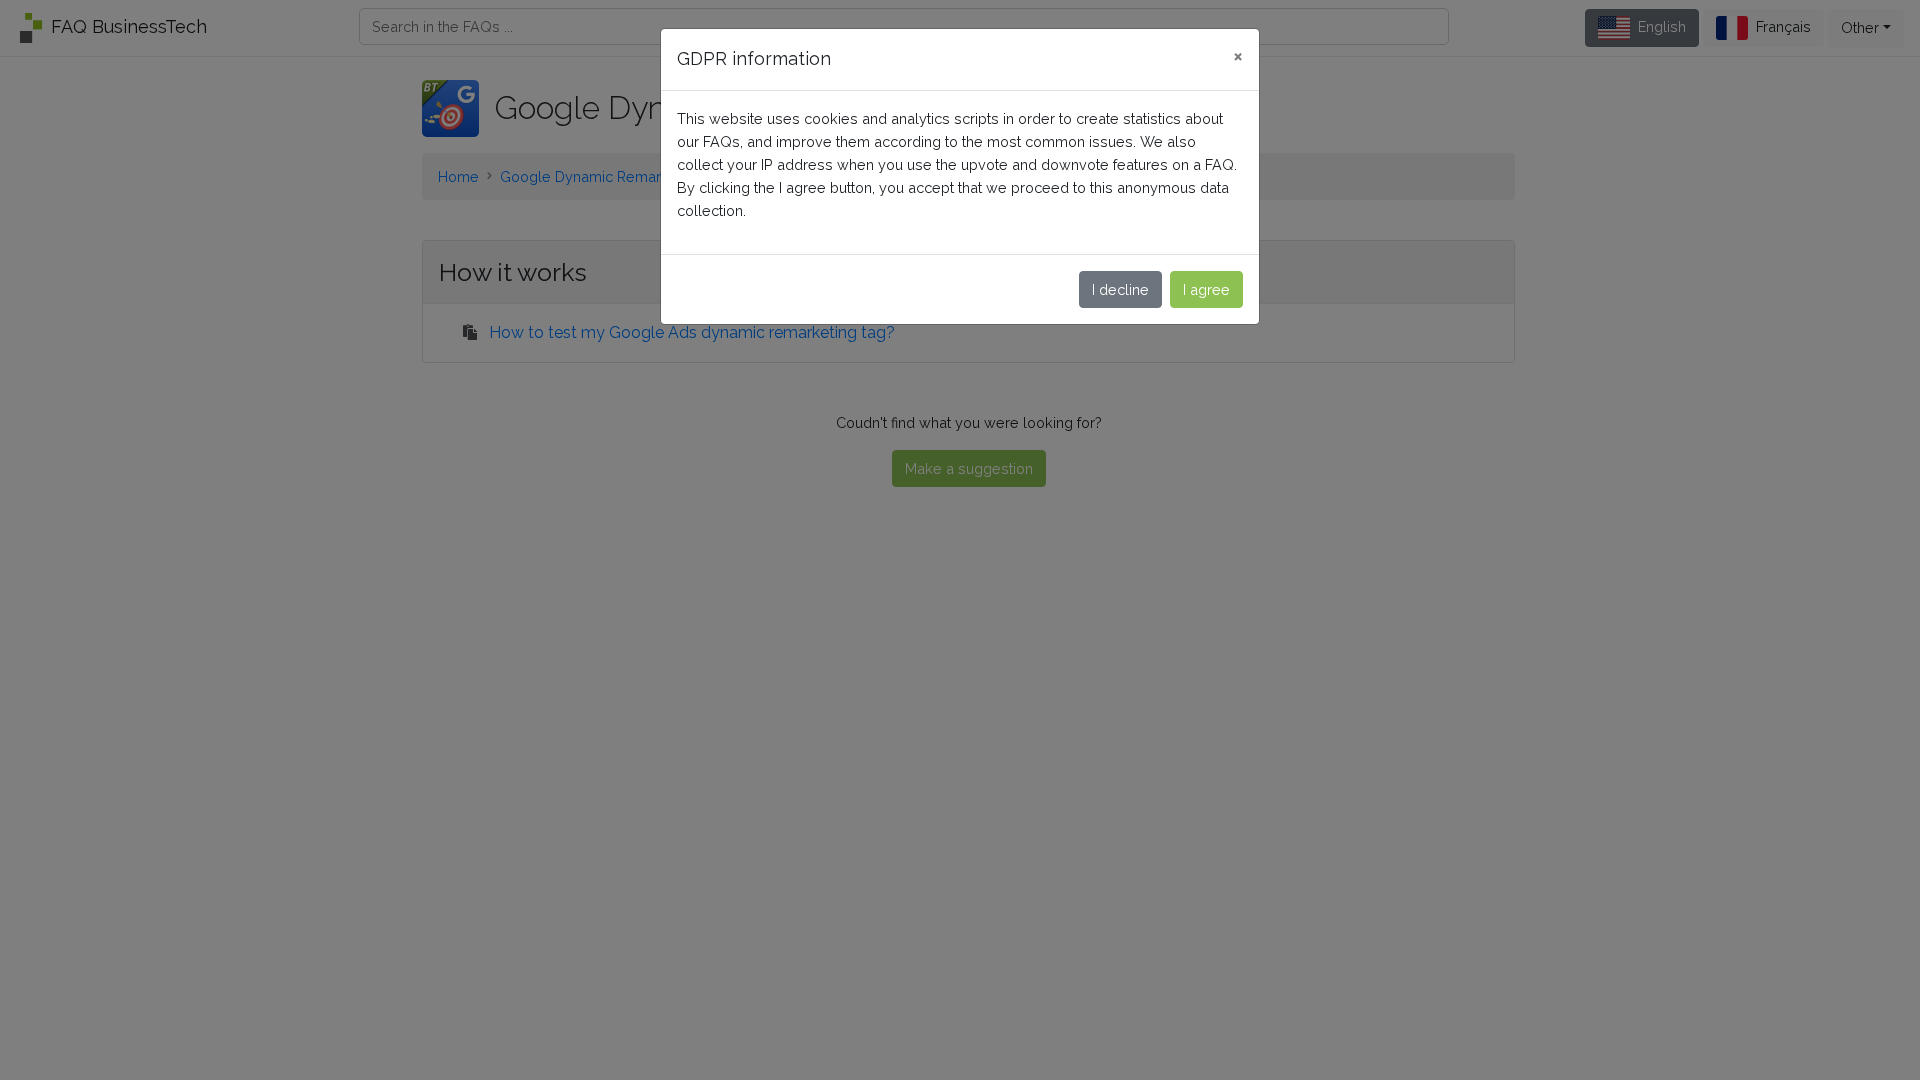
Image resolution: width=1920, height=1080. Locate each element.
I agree (1206, 289)
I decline (1120, 289)
